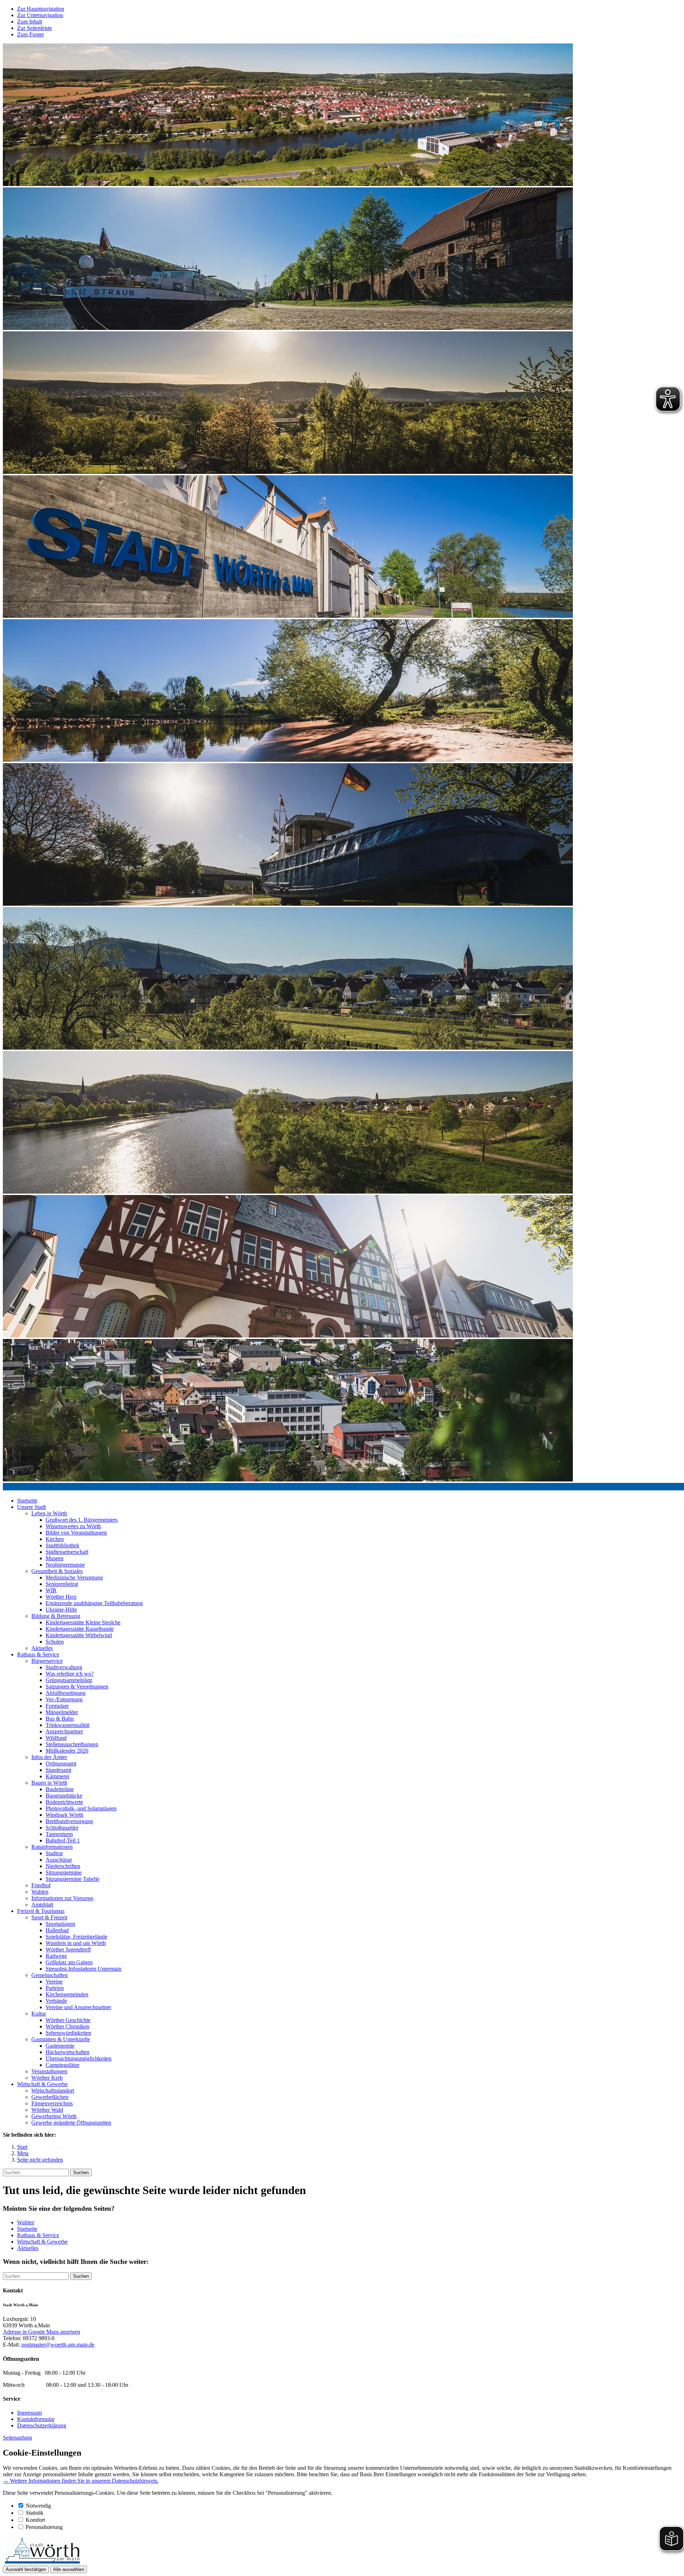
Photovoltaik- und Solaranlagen (81, 1808)
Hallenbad (57, 1930)
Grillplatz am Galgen (69, 1962)
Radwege (56, 1956)
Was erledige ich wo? (70, 1674)
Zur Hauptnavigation (41, 9)
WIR (51, 1590)
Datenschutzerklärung (42, 2425)
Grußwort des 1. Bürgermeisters (82, 1520)
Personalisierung (44, 2527)
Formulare (57, 1706)
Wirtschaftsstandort (53, 2091)
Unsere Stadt (32, 1507)
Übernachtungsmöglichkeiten (79, 2058)
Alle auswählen (69, 2569)
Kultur (39, 2014)
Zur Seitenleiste (35, 28)
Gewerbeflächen (50, 2097)
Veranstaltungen (49, 2071)
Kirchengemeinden (67, 1994)
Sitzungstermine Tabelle (72, 1879)
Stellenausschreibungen (72, 1744)
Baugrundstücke (64, 1796)
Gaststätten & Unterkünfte (61, 2039)
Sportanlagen (60, 1924)
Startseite (27, 1501)
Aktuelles (42, 1648)
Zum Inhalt (30, 22)
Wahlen (40, 1892)
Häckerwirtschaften (68, 2052)
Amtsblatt (42, 1905)
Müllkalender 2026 (67, 1751)
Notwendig (38, 2506)
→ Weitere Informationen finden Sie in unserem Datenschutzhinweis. (81, 2481)
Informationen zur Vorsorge (62, 1898)
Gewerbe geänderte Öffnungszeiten (71, 2123)
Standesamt (58, 1770)
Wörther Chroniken (68, 2026)
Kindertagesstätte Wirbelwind (79, 1635)
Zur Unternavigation (40, 15)
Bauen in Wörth (49, 1783)
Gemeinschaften (50, 1975)
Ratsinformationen (52, 1847)
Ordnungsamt (61, 1763)
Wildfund (56, 1738)
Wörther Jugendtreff (68, 1949)
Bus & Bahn (60, 1719)
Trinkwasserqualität (68, 1725)
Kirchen (55, 1539)
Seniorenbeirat (62, 1584)
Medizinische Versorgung (74, 1577)
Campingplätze (63, 2065)
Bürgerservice (47, 1661)
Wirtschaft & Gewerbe (42, 2084)
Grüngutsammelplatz (69, 1680)
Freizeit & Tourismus (41, 1911)
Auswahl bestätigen (26, 2569)
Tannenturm (59, 1834)
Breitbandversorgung (69, 1821)
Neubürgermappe (65, 1565)
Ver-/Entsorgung (64, 1699)
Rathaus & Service (38, 1654)
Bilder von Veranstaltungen (76, 1533)
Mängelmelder (62, 1712)
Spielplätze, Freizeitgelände (76, 1937)
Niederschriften (63, 1866)
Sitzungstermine (64, 1872)
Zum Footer (30, 34)
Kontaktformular (36, 2419)
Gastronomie (60, 2046)
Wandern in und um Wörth (76, 1943)
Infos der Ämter (49, 1757)
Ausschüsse (59, 1860)
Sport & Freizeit (49, 1917)
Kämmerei (57, 1776)
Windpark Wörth (64, 1815)
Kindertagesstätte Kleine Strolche (83, 1622)
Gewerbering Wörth (54, 2116)
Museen (55, 1558)
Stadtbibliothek (63, 1545)
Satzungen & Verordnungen (77, 1687)
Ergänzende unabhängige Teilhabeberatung (94, 1603)
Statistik (35, 2513)
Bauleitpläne (60, 1789)
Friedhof (41, 1885)
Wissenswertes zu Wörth (73, 1526)
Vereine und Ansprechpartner (78, 2007)
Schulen (55, 1642)
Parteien (55, 1988)
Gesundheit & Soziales (57, 1571)
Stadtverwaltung (64, 1667)
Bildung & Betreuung (56, 1616)
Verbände (56, 2001)
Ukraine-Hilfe (61, 1610)
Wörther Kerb (47, 2078)
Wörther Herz (61, 1597)
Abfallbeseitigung (66, 1693)
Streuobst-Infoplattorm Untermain (84, 1969)
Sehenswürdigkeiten (68, 2033)
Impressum (29, 2413)
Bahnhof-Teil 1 (63, 1840)
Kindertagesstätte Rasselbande (80, 1629)
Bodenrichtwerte (64, 1802)
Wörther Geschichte (68, 2020)
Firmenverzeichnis (52, 2103)
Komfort (35, 2520)
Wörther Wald (47, 2110)
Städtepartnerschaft (67, 1552)
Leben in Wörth (49, 1513)
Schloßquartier (62, 1828)
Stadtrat (54, 1853)
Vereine (54, 1982)
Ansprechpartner (64, 1731)
